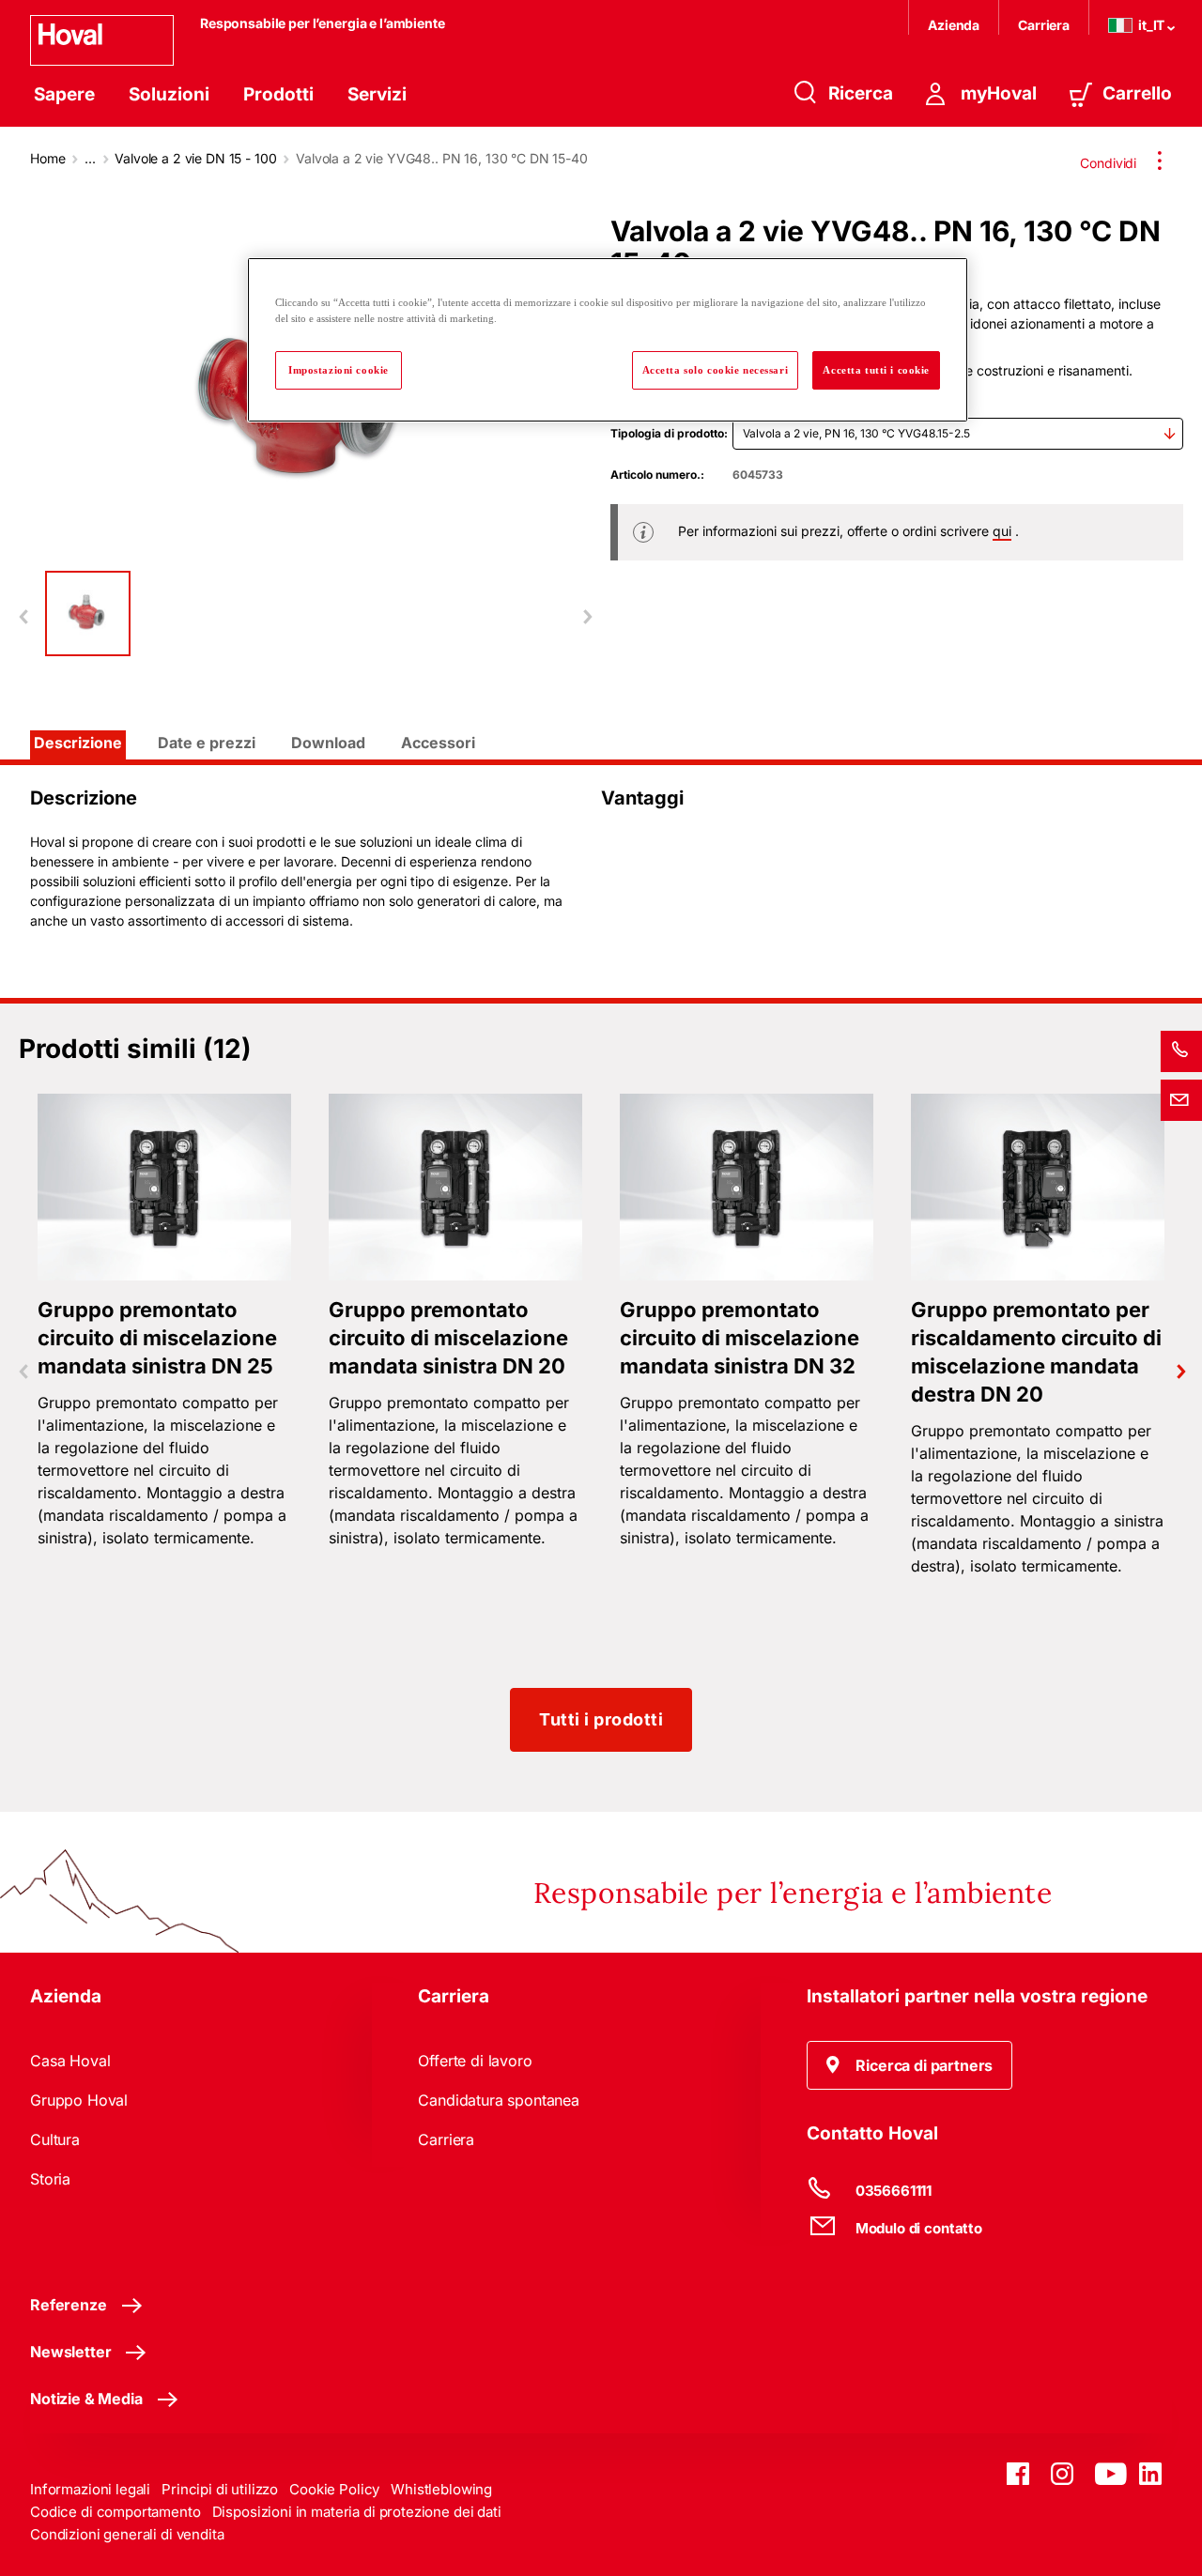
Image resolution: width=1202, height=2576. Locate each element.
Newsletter (70, 2352)
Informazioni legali (90, 2489)
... (90, 158)
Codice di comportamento (116, 2512)
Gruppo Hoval (79, 2100)
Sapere (64, 94)
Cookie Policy (334, 2489)
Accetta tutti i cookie (876, 370)
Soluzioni (169, 94)
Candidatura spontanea (499, 2100)
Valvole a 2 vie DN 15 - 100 (195, 158)
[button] (910, 2065)
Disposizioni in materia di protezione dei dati (357, 2512)
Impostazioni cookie (339, 370)
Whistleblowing (441, 2489)
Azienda (954, 25)
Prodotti (278, 94)
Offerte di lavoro (475, 2061)
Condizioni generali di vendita (127, 2534)
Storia (50, 2179)
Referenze (69, 2305)
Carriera (1044, 25)
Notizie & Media (86, 2399)
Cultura (55, 2139)
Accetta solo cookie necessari (716, 370)
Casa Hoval (70, 2061)
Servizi (377, 94)
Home (47, 158)
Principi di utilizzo (220, 2489)
